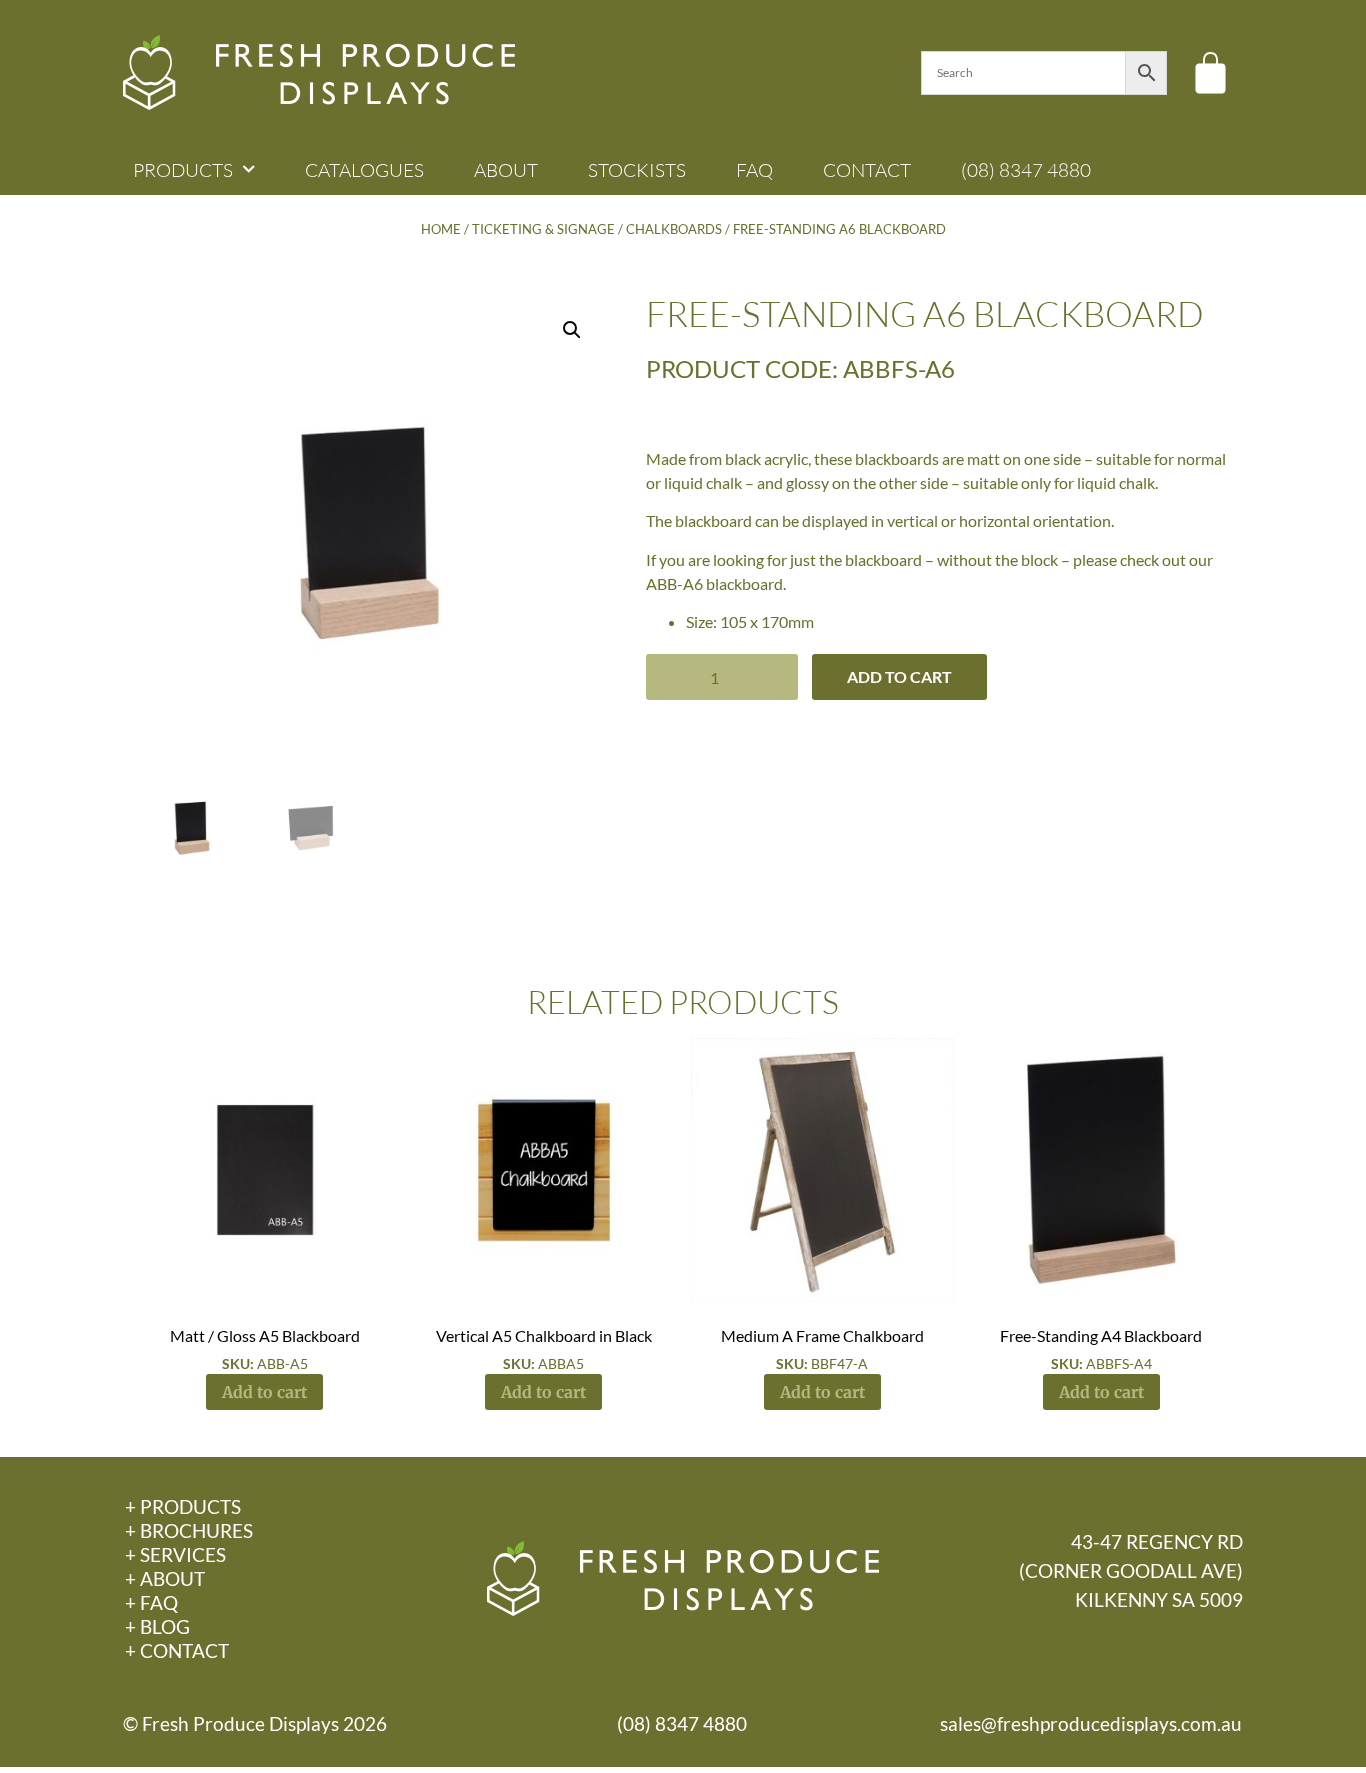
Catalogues (364, 170)
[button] (572, 330)
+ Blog (157, 1626)
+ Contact (177, 1650)
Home (441, 229)
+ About (165, 1578)
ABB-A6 (674, 583)
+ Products (183, 1506)
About (506, 170)
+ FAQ (151, 1602)
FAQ (754, 170)
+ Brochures (189, 1530)
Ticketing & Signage (543, 229)
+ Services (175, 1554)
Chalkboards (674, 229)
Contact (867, 170)
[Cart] (1210, 72)
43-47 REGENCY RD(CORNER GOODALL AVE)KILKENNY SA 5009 (1131, 1570)
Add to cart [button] (264, 1392)
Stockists (637, 170)
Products (183, 170)
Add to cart (899, 676)
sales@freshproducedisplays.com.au (1091, 1723)
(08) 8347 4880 (1026, 170)
